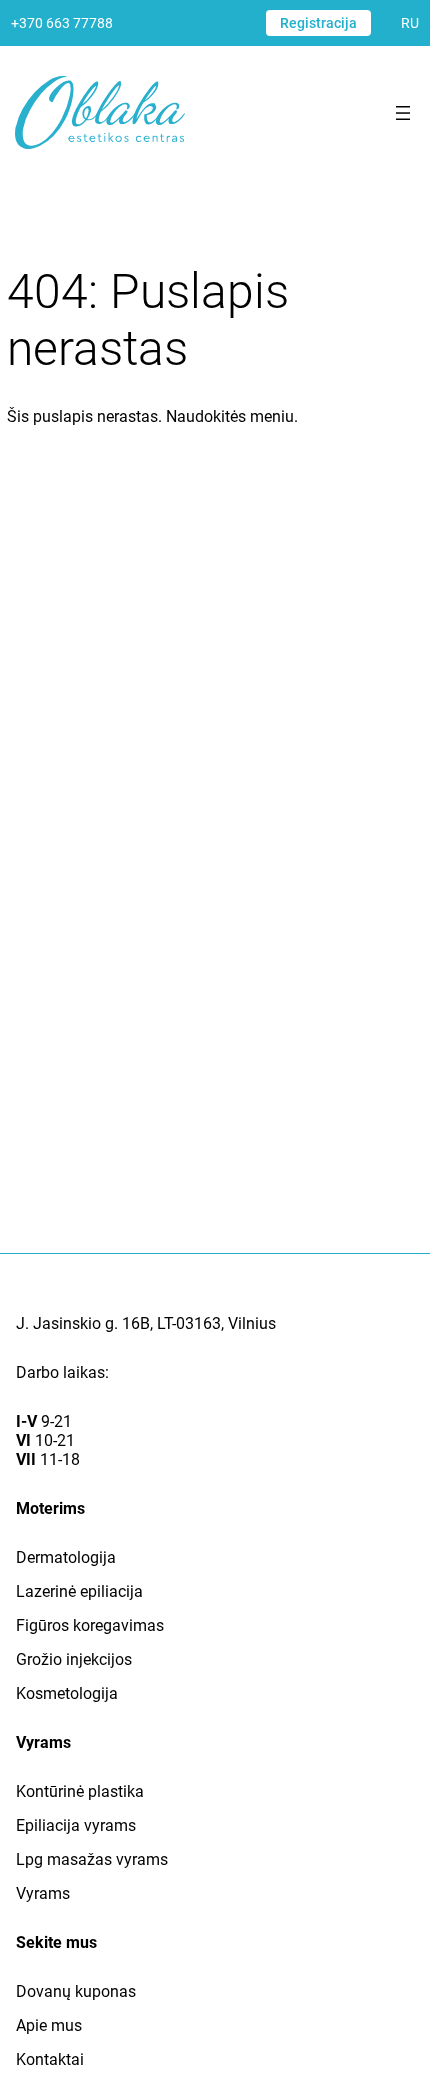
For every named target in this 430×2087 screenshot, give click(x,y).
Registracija (318, 23)
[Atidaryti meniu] (403, 113)
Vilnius (252, 1323)
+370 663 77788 (62, 23)
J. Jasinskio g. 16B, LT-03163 (118, 1323)
